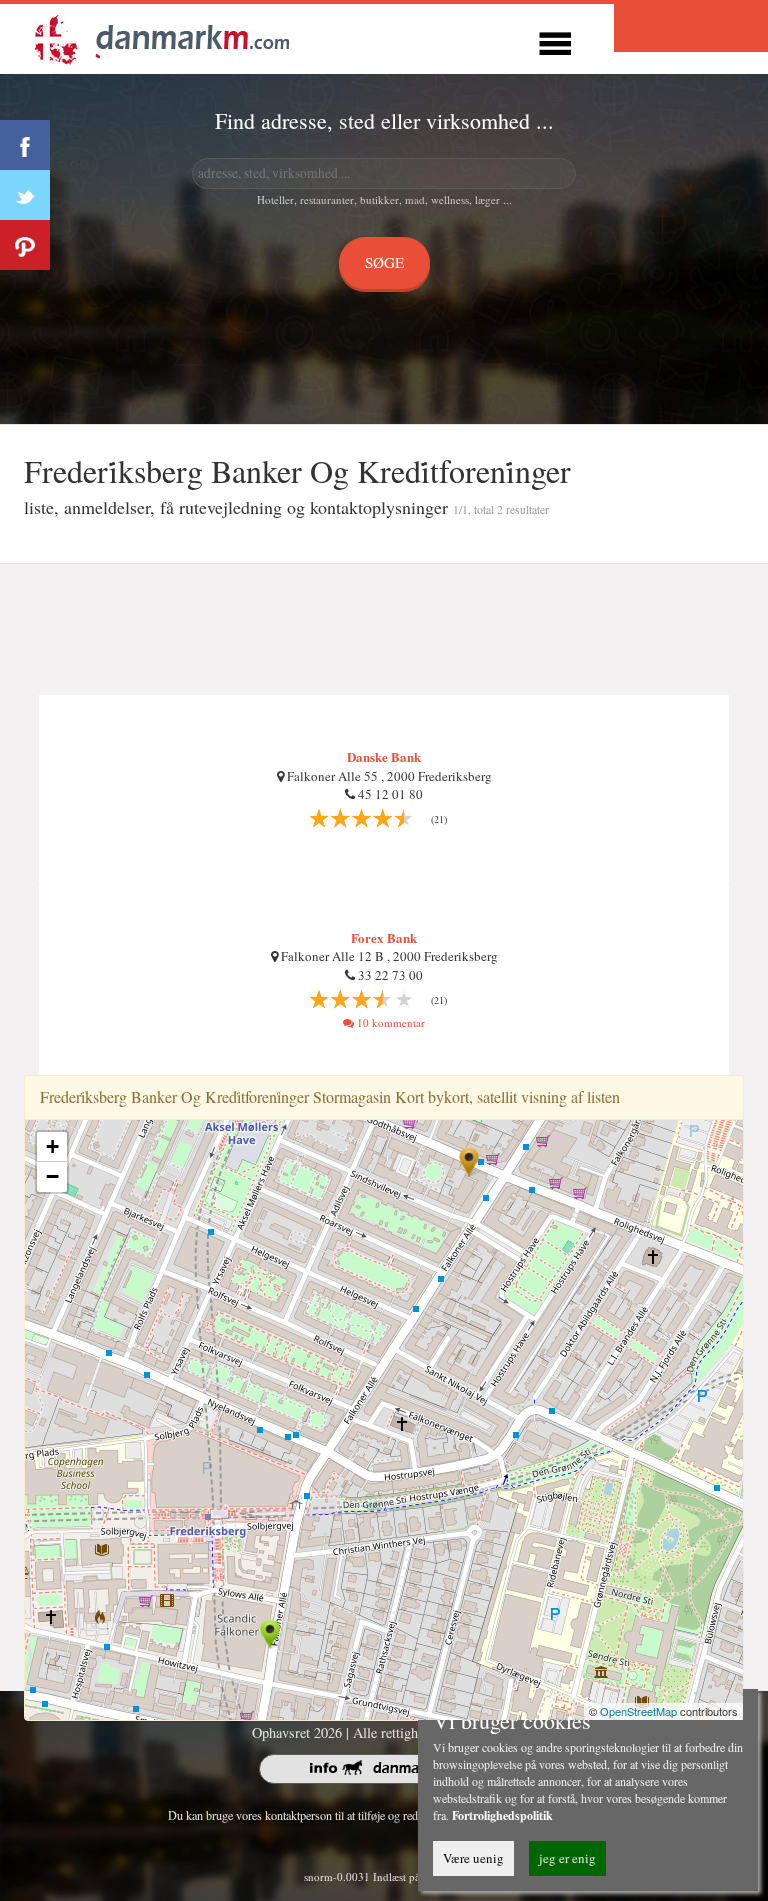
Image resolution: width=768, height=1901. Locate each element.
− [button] (52, 1176)
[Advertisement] (384, 630)
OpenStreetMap (638, 1711)
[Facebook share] (25, 145)
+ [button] (52, 1146)
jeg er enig (567, 1858)
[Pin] (25, 245)
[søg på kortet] (162, 36)
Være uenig (473, 1858)
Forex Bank (384, 937)
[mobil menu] (555, 40)
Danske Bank (384, 756)
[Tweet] (25, 195)
